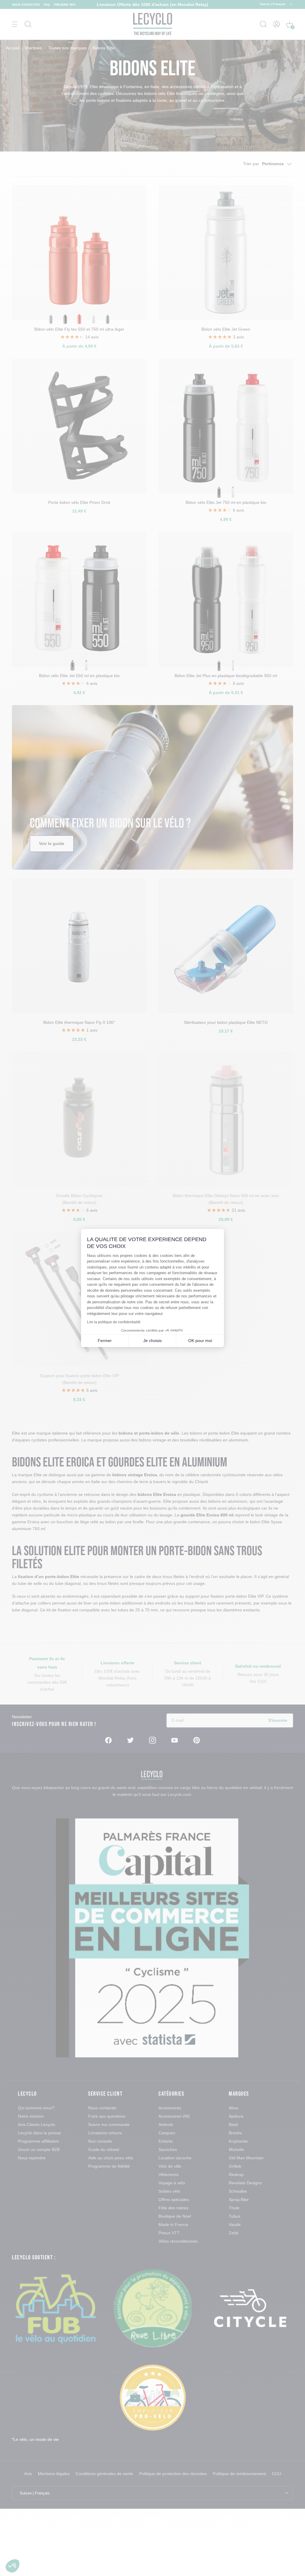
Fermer (105, 1341)
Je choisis (152, 1341)
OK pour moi (200, 1341)
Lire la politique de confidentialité (114, 1322)
